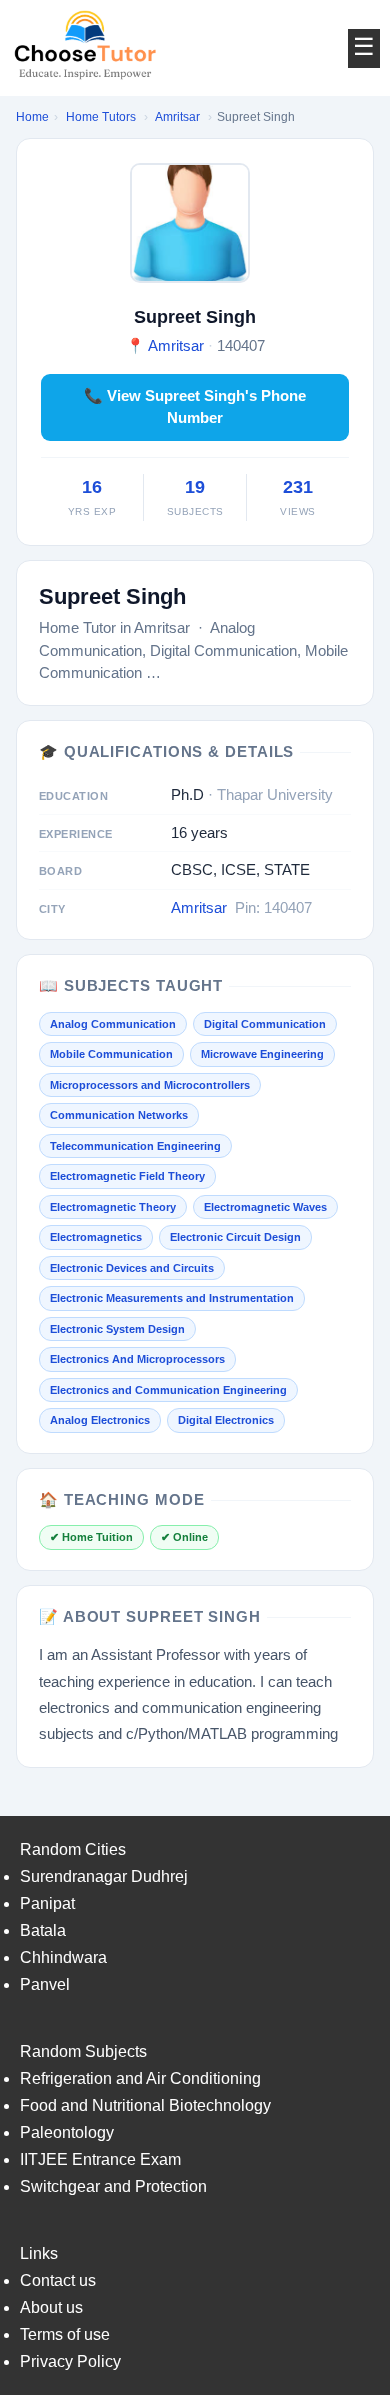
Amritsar (177, 117)
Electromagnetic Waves (265, 1207)
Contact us (58, 2280)
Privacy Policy (70, 2361)
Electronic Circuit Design (235, 1237)
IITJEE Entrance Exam (100, 2159)
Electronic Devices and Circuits (132, 1268)
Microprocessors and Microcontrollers (150, 1085)
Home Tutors (101, 117)
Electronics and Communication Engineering (168, 1390)
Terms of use (65, 2334)
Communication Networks (119, 1115)
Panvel (45, 1984)
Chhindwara (63, 1957)
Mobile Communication (111, 1054)
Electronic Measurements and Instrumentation (172, 1298)
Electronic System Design (117, 1329)
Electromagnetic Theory (113, 1207)
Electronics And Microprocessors (137, 1359)
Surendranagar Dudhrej (104, 1876)
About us (51, 2307)
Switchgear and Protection (113, 2186)
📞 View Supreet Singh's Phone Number (195, 407)
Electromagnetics (96, 1237)
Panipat (47, 1903)
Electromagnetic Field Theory (127, 1176)
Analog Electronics (100, 1420)
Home (32, 117)
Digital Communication (265, 1024)
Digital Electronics (226, 1420)
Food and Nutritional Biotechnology (145, 2105)
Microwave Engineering (262, 1054)
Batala (43, 1930)
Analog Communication (113, 1024)
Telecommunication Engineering (135, 1146)
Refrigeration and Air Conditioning (140, 2078)
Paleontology (67, 2132)
